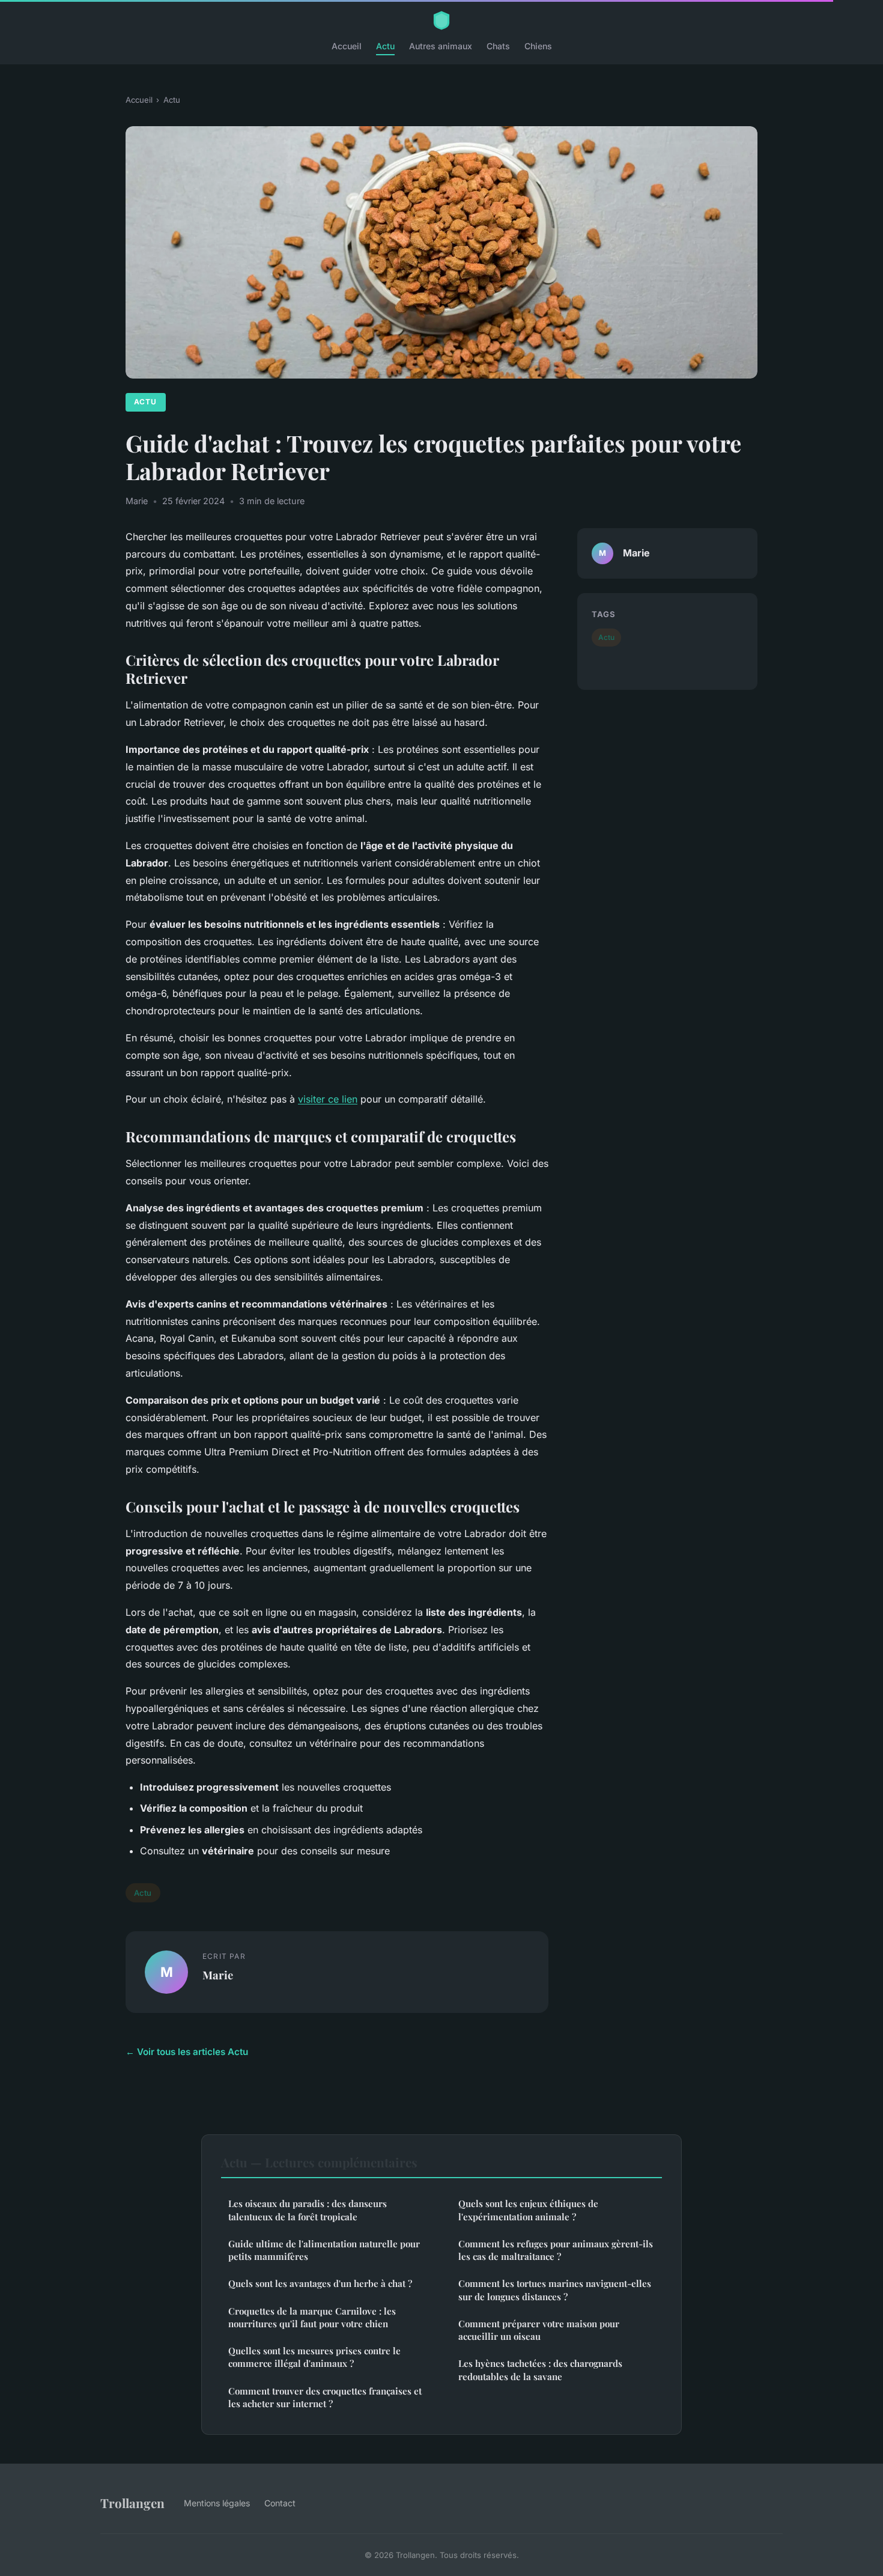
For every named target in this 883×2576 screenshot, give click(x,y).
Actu (385, 46)
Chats (498, 46)
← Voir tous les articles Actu (187, 2052)
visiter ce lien (328, 1099)
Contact (280, 2503)
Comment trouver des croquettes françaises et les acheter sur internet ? (325, 2397)
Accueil (347, 46)
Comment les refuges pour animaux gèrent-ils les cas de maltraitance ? (556, 2250)
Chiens (538, 46)
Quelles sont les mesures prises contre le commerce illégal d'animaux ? (314, 2357)
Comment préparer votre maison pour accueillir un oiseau (539, 2330)
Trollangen (132, 2503)
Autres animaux (441, 46)
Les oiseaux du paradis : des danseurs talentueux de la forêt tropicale (308, 2210)
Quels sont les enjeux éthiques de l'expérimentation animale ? (528, 2210)
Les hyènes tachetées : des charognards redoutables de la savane (540, 2370)
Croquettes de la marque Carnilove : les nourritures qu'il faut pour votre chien (312, 2317)
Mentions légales (217, 2503)
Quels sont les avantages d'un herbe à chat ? (320, 2283)
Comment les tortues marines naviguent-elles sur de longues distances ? (555, 2290)
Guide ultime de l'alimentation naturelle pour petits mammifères (324, 2250)
